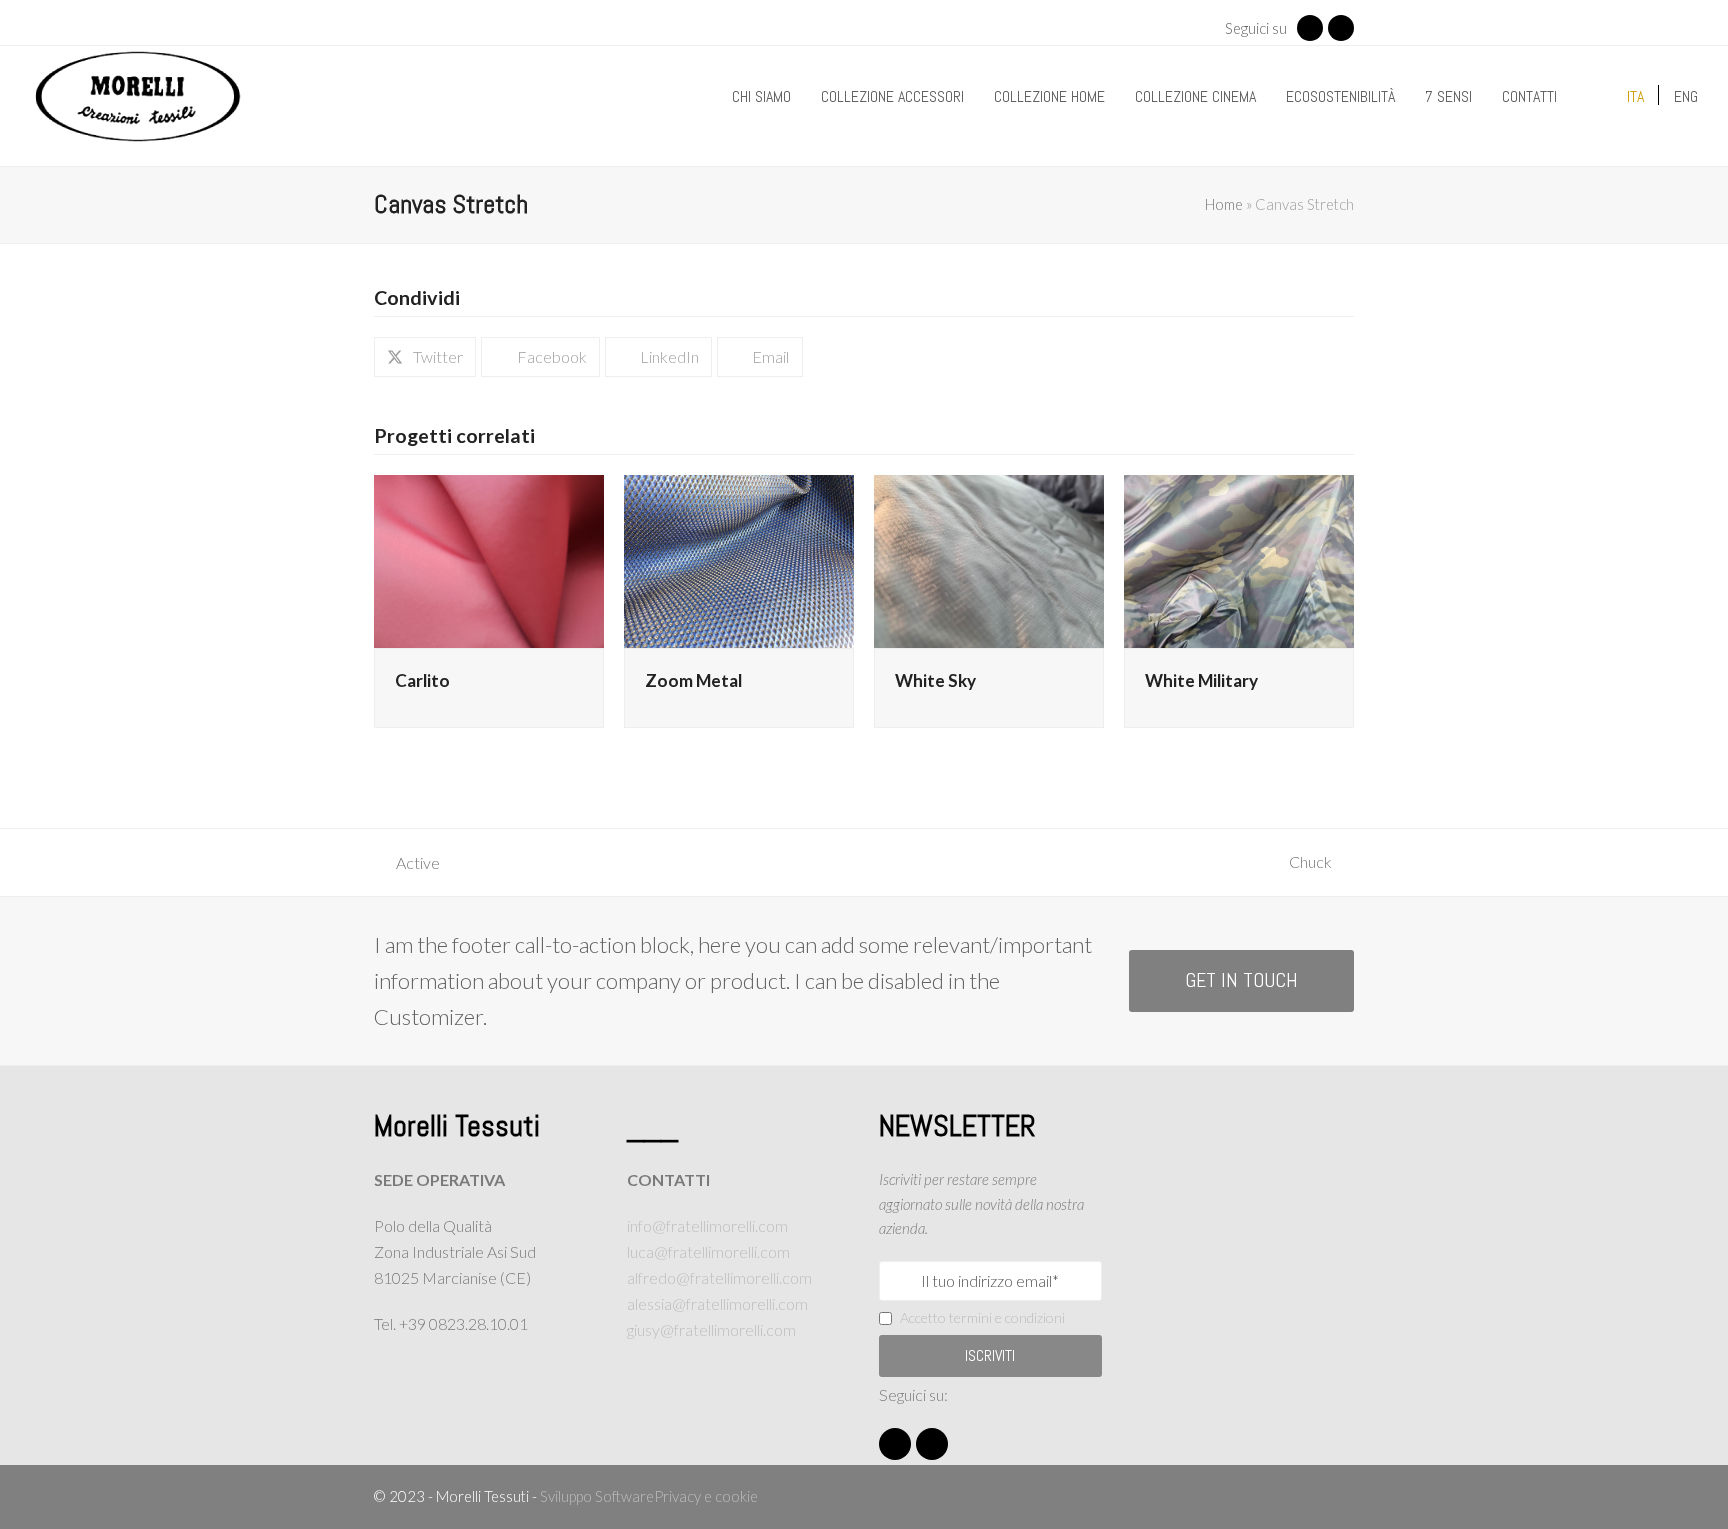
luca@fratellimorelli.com (708, 1251)
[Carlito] (489, 558)
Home (1224, 204)
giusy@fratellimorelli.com (711, 1329)
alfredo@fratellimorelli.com (719, 1277)
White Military (1201, 680)
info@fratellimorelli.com (707, 1225)
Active (407, 864)
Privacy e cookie (706, 1496)
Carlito (422, 680)
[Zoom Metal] (739, 558)
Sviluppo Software (597, 1496)
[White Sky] (989, 558)
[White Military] (1239, 558)
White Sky (935, 680)
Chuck (1321, 863)
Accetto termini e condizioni (982, 1317)
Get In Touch (1241, 980)
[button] (425, 357)
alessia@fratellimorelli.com (717, 1303)
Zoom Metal (693, 680)
